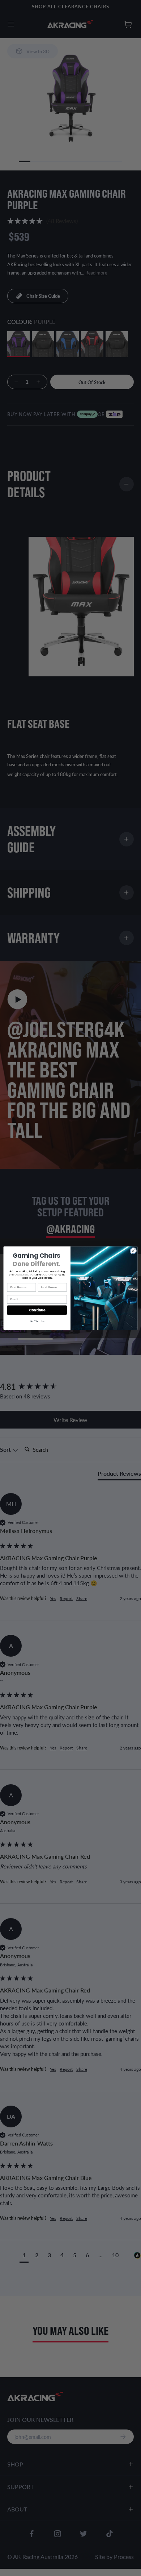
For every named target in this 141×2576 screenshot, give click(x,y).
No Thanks (37, 1321)
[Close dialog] (133, 1251)
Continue (37, 1310)
